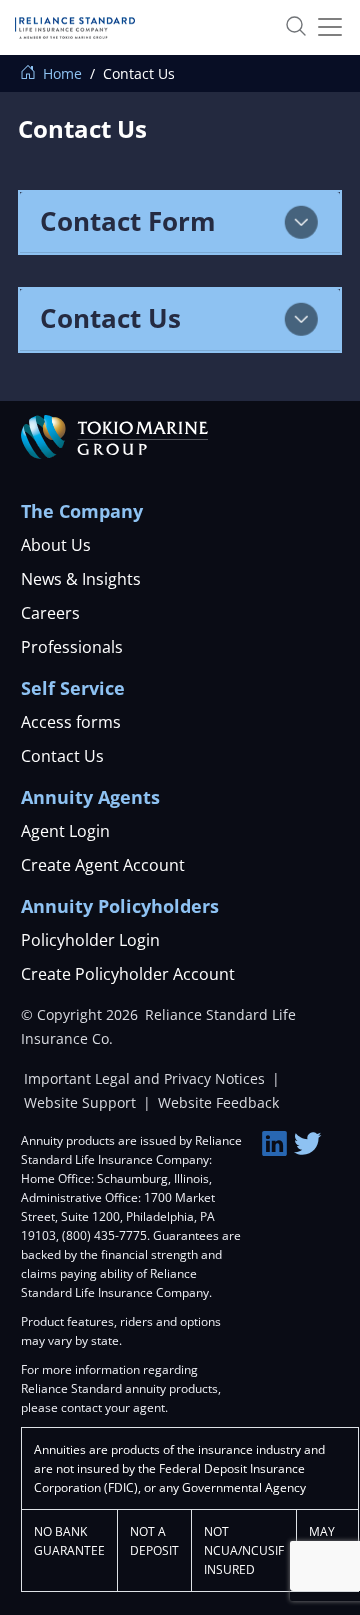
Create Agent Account (103, 865)
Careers (50, 613)
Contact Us (110, 318)
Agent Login (65, 831)
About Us (56, 545)
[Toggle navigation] (322, 27)
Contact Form (128, 221)
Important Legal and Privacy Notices (146, 1078)
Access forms (71, 722)
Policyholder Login (90, 940)
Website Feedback (218, 1102)
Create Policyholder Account (128, 974)
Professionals (72, 647)
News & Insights (81, 579)
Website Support (82, 1102)
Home (60, 73)
